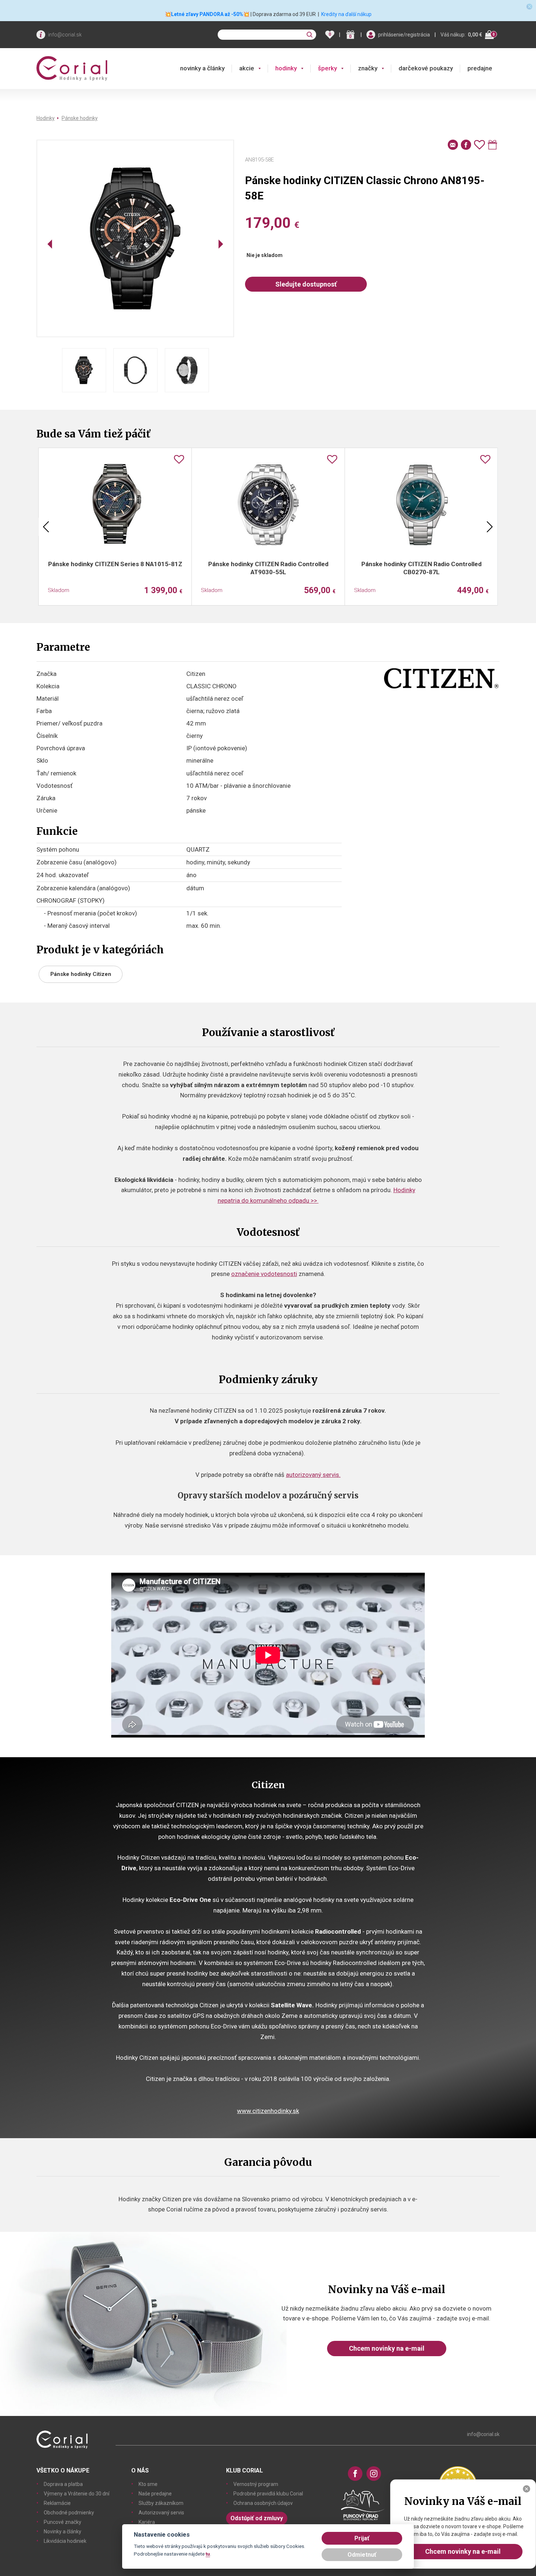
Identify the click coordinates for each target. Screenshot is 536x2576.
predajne (480, 68)
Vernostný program (256, 2484)
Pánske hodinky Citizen (81, 974)
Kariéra (147, 2522)
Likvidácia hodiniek (65, 2541)
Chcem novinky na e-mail (387, 2348)
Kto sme (148, 2484)
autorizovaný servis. (313, 1475)
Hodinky (46, 118)
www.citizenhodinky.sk (268, 2111)
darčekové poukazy (426, 68)
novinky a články (202, 68)
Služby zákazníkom (161, 2503)
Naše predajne (155, 2494)
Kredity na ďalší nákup (346, 14)
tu (208, 2554)
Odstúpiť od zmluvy (257, 2518)
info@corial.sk (65, 35)
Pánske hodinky (80, 118)
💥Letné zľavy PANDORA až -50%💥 (207, 14)
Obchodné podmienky (69, 2513)
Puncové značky (63, 2522)
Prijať (362, 2538)
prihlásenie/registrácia (404, 35)
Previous (46, 527)
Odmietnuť (362, 2555)
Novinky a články (63, 2532)
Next (490, 527)
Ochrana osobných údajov (263, 2503)
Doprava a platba (63, 2484)
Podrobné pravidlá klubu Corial (268, 2494)
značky (368, 68)
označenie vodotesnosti (264, 1274)
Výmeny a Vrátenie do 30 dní (77, 2494)
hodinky (286, 68)
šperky (327, 68)
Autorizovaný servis (161, 2513)
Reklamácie (57, 2503)
